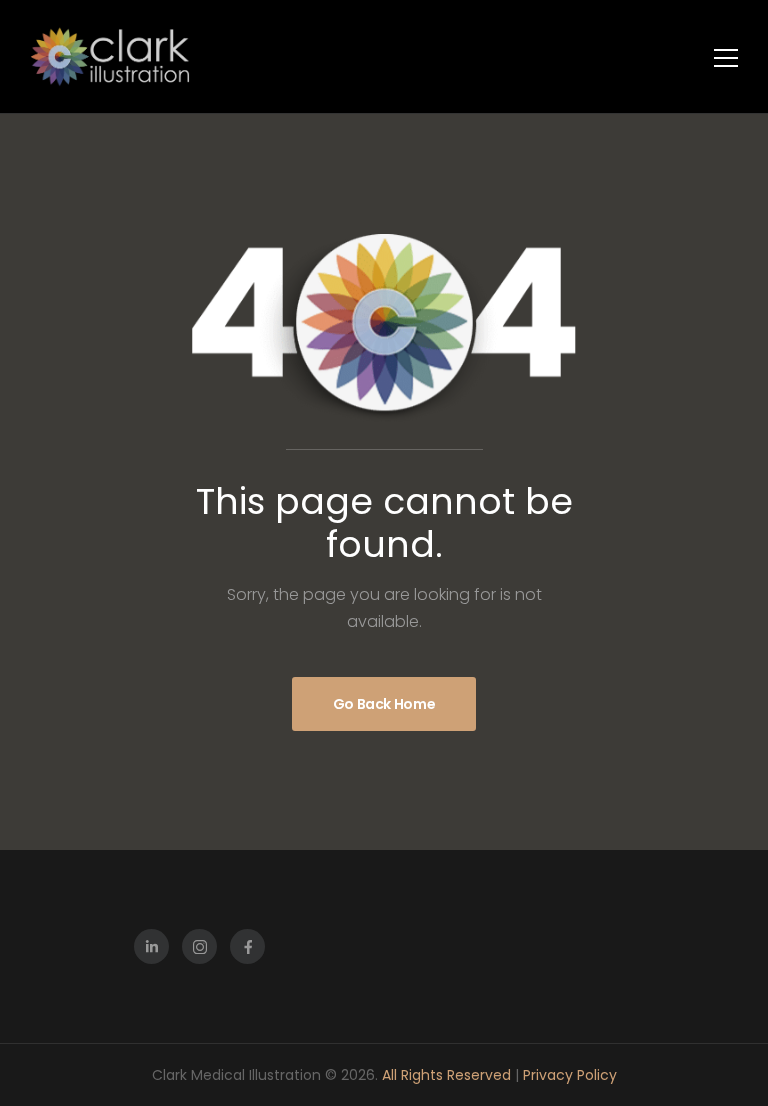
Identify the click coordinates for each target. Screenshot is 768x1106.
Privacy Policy (570, 1075)
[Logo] (110, 56)
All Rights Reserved (448, 1075)
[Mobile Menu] (726, 58)
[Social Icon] (151, 946)
